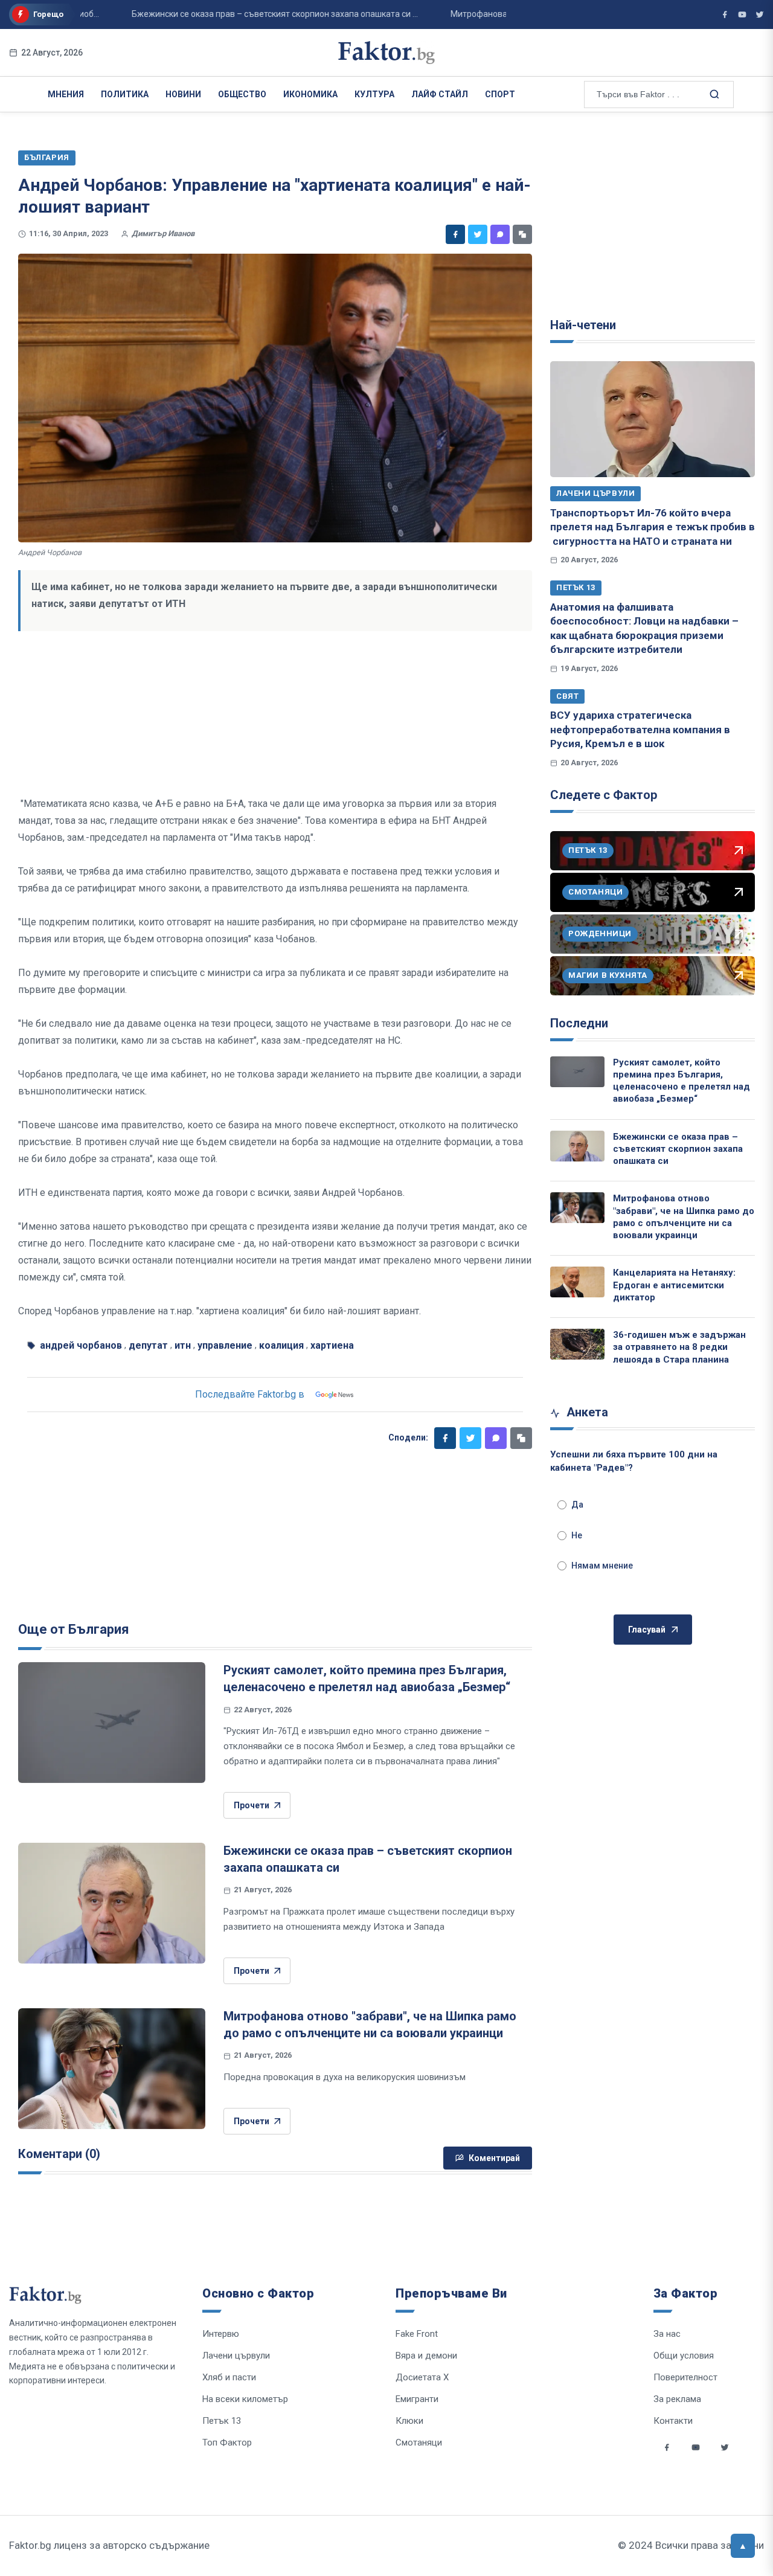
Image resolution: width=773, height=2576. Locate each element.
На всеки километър (245, 2399)
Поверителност (685, 2377)
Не (577, 1535)
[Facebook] (455, 234)
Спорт (500, 94)
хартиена (332, 1345)
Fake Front (417, 2334)
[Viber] (500, 234)
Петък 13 (576, 587)
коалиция (281, 1345)
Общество (242, 94)
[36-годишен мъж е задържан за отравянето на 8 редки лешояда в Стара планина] (577, 1344)
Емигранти (417, 2399)
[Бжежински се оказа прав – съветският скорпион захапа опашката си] (112, 1903)
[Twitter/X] (760, 14)
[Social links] (667, 2447)
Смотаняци (419, 2443)
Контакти (673, 2421)
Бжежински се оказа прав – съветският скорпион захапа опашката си (678, 1149)
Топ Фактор (227, 2443)
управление (225, 1345)
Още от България (74, 1629)
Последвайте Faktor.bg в (250, 1394)
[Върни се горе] (743, 2546)
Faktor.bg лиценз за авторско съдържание (109, 2545)
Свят (567, 696)
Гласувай (647, 1630)
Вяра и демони (426, 2356)
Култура (374, 94)
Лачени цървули (595, 493)
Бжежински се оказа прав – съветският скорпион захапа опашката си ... (238, 14)
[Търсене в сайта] (713, 94)
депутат (148, 1345)
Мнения (66, 94)
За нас (667, 2334)
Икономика (310, 94)
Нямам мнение (602, 1566)
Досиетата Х (422, 2377)
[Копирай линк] (522, 234)
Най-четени (583, 325)
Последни (579, 1023)
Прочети (252, 1805)
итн (183, 1345)
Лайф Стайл (440, 94)
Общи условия (684, 2356)
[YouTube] (742, 14)
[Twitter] (478, 234)
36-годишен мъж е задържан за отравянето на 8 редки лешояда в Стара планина (679, 1347)
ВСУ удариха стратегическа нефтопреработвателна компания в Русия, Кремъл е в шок (640, 729)
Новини (183, 94)
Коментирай (494, 2158)
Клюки (409, 2421)
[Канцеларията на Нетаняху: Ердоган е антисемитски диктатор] (577, 1282)
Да (577, 1505)
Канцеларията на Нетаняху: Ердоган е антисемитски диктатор (674, 1285)
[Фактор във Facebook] (725, 14)
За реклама (677, 2399)
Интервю (221, 2334)
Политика (125, 94)
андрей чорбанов (81, 1345)
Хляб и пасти (229, 2377)
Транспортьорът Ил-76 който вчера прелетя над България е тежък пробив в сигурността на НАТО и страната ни (653, 527)
